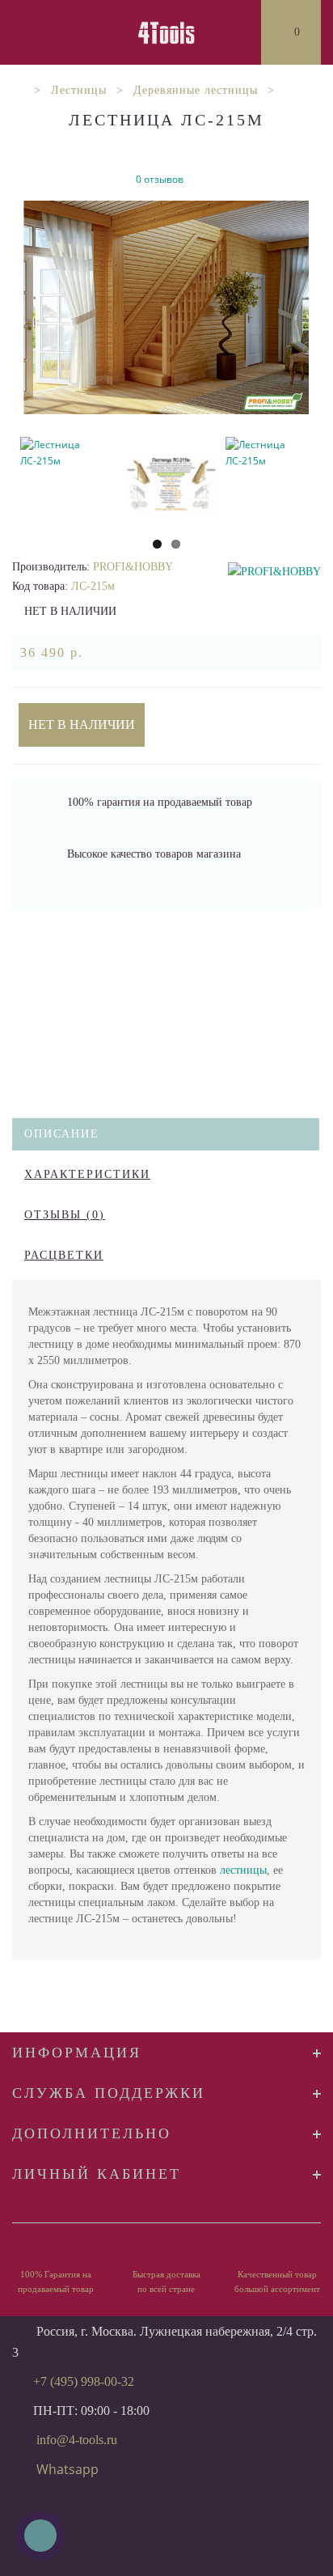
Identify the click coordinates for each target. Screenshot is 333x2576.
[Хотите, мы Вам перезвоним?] (40, 2536)
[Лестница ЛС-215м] (166, 307)
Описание (62, 1134)
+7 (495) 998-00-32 (84, 2381)
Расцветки (64, 1255)
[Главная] (18, 90)
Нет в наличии (82, 724)
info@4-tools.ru (77, 2440)
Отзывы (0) (65, 1215)
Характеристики (87, 1174)
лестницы (243, 1870)
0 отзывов (160, 179)
